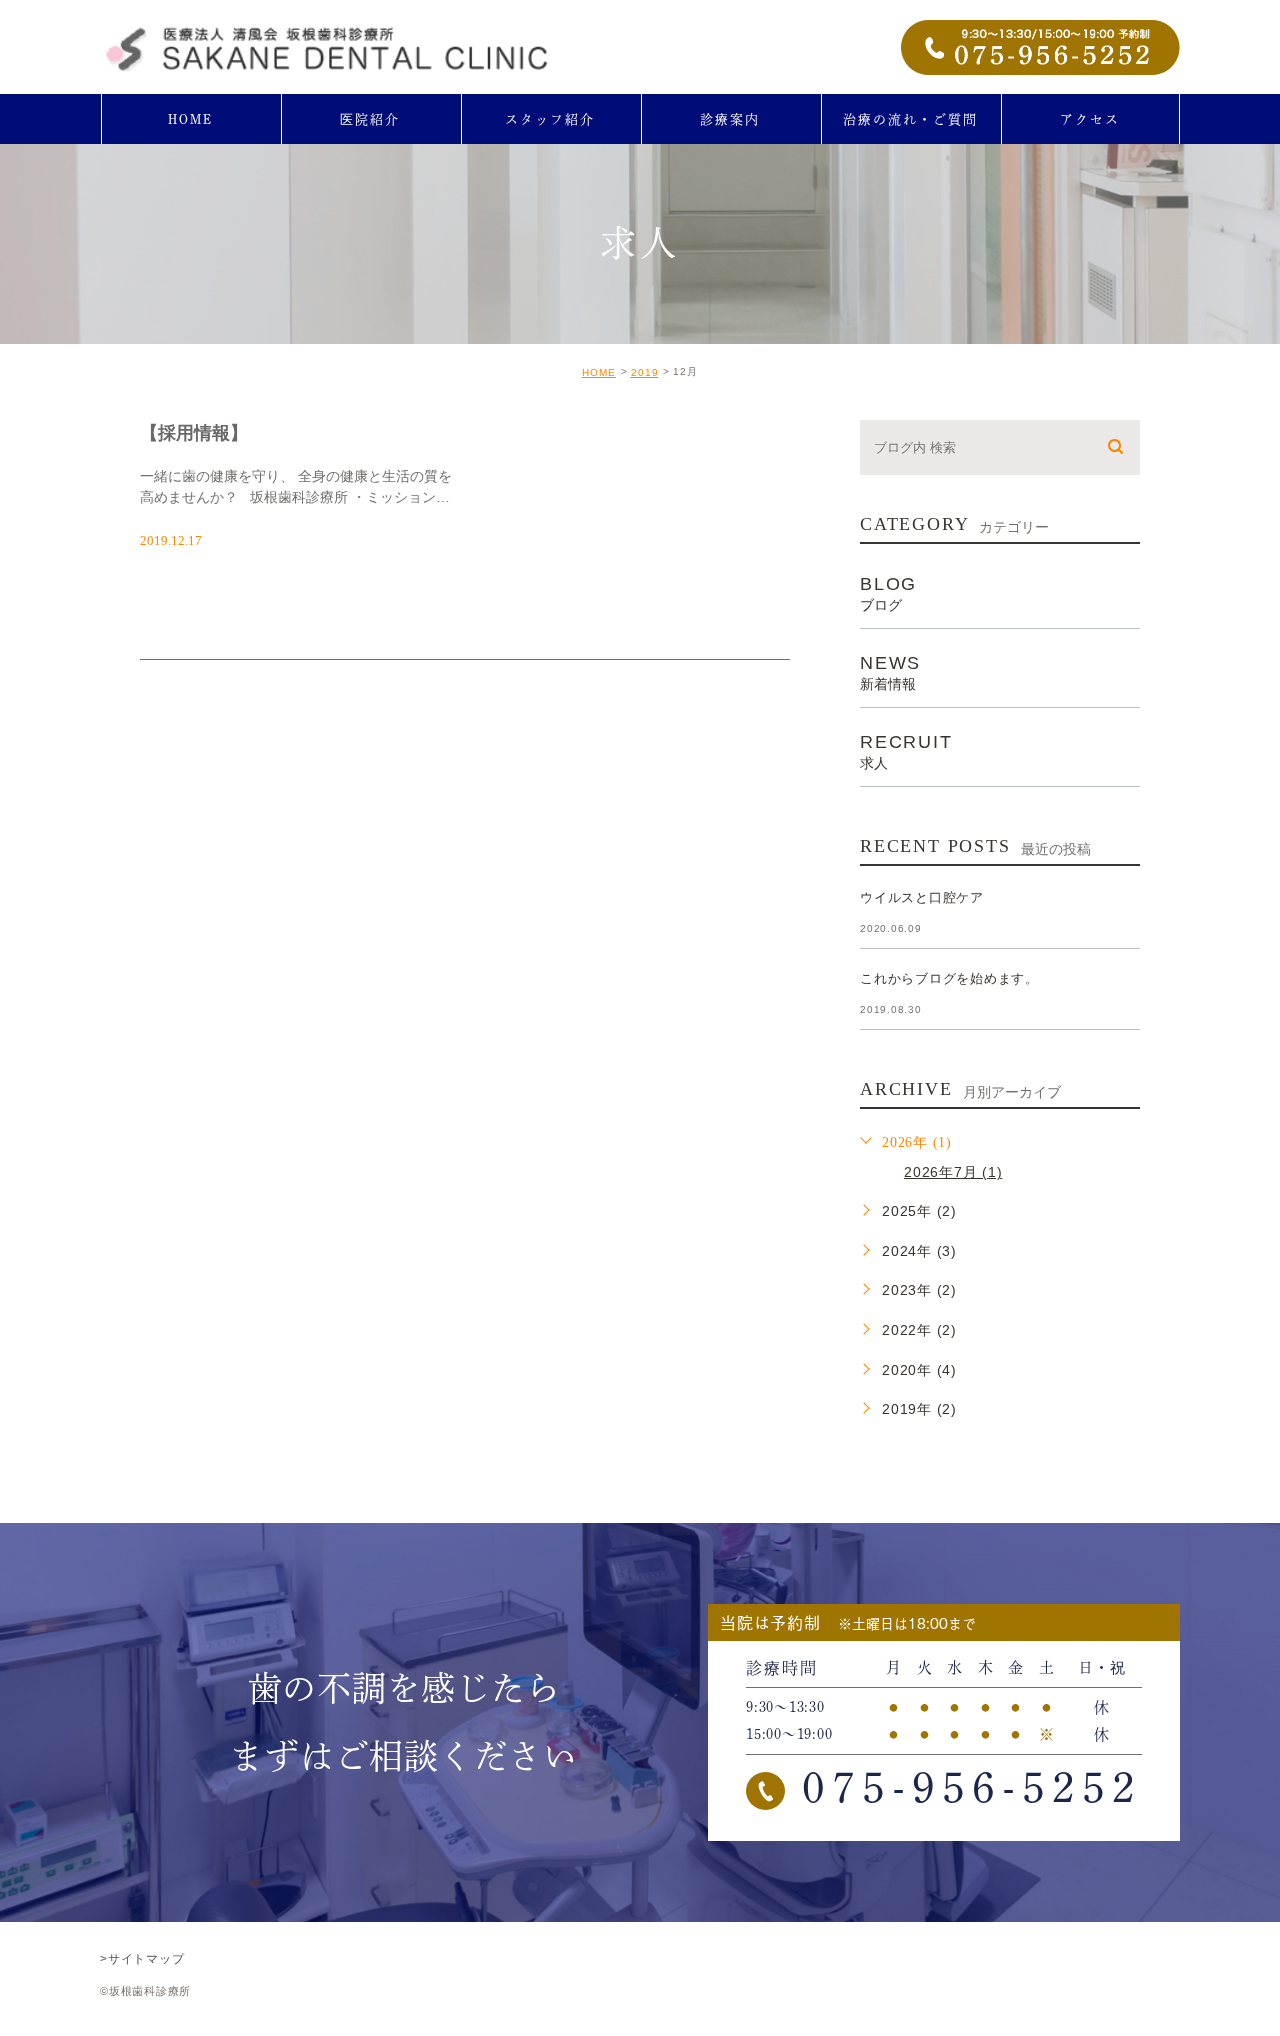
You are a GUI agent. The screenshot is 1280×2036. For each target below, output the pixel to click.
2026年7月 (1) (953, 1172)
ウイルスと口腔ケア (922, 897)
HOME (599, 372)
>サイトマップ (142, 1958)
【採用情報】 (194, 433)
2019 (645, 372)
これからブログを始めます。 (949, 978)
